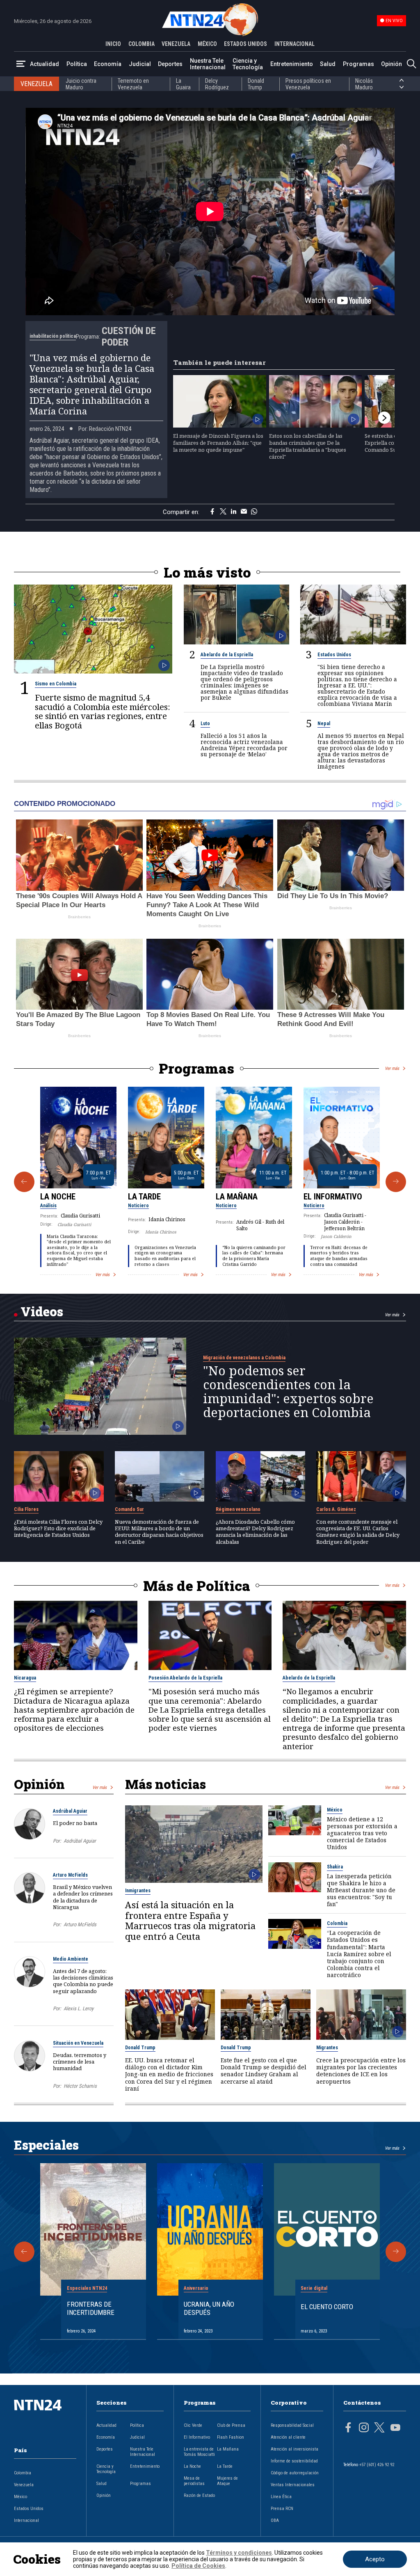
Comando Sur (129, 1509)
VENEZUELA (176, 44)
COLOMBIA (142, 44)
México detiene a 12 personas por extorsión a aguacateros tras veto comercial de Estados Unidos (362, 1833)
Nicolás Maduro (364, 84)
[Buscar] (411, 64)
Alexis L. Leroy (79, 2008)
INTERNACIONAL (294, 44)
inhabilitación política (53, 336)
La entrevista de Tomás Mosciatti (199, 2452)
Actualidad (45, 64)
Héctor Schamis (80, 2086)
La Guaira (183, 84)
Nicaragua (25, 1678)
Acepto (375, 2559)
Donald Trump (256, 84)
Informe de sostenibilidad (294, 2461)
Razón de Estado (199, 2495)
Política (77, 64)
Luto (205, 724)
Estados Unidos (334, 655)
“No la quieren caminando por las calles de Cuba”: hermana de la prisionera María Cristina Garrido (254, 1256)
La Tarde (144, 1197)
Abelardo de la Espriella (227, 655)
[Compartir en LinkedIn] (234, 512)
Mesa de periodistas (194, 2481)
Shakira (335, 1867)
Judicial (140, 64)
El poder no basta (75, 1823)
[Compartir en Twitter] (223, 512)
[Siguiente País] (402, 87)
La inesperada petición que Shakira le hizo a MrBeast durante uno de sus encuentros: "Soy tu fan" (361, 1890)
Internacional (26, 2520)
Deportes (170, 64)
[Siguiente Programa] (396, 1182)
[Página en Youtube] (395, 2428)
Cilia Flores (26, 1509)
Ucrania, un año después (209, 2308)
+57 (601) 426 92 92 (377, 2465)
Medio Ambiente (71, 1959)
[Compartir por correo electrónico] (244, 512)
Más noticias (165, 1784)
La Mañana (237, 1197)
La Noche (58, 1197)
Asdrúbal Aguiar (70, 1811)
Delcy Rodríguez (217, 84)
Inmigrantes (138, 1891)
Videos (42, 1311)
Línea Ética (281, 2497)
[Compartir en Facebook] (212, 512)
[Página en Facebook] (348, 2428)
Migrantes (327, 2048)
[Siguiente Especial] (396, 2252)
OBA (275, 2520)
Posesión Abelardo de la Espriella (185, 1678)
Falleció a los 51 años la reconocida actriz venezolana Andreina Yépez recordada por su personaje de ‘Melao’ (244, 745)
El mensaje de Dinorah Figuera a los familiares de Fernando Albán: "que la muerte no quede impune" (218, 443)
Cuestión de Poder (129, 337)
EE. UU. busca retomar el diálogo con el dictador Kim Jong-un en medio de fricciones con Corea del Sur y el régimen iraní (169, 2074)
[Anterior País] (402, 80)
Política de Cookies (198, 2566)
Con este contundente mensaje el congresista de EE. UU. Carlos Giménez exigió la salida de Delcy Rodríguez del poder (358, 1532)
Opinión (391, 64)
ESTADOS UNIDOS (245, 44)
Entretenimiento (292, 64)
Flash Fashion (231, 2437)
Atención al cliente (288, 2437)
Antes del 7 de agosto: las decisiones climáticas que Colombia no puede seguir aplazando (83, 1981)
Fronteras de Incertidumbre (91, 2308)
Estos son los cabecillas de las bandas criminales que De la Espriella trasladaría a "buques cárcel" (308, 446)
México (335, 1810)
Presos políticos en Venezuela (308, 84)
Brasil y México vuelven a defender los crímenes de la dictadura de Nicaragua (83, 1897)
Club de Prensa (231, 2425)
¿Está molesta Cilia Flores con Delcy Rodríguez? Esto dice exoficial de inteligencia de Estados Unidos (58, 1528)
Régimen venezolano (238, 1509)
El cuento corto (327, 2307)
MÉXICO (207, 44)
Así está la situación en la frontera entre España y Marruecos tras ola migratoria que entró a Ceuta (190, 1921)
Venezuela (24, 2485)
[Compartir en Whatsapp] (254, 512)
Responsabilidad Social (292, 2425)
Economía (108, 64)
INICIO (113, 44)
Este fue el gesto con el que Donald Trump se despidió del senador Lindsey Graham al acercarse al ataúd (264, 2071)
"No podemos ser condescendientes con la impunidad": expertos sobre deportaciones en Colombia (288, 1392)
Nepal (324, 724)
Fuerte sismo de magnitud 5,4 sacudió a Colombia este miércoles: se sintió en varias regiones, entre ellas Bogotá (103, 711)
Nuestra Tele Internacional (208, 64)
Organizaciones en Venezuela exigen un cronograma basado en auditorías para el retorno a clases (165, 1256)
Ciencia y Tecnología (248, 64)
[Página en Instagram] (364, 2428)
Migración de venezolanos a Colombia (244, 1358)
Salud (328, 64)
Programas (358, 64)
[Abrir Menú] (21, 64)
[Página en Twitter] (379, 2428)
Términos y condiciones (239, 2553)
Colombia (337, 1923)
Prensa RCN (282, 2509)
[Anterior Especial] (24, 2252)
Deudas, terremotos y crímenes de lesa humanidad (80, 2062)
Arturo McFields (70, 1875)
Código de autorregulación (295, 2473)
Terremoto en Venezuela (133, 84)
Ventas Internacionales (293, 2485)
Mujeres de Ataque (227, 2481)
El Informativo (333, 1197)
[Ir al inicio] (45, 2418)
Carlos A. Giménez (336, 1509)
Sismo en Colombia (56, 684)
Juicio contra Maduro (81, 84)
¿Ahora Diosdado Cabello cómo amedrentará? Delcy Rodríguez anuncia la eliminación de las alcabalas (255, 1532)
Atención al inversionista (294, 2449)
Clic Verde (193, 2425)
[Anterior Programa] (24, 1182)
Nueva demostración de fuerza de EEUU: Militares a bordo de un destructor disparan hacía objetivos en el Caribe (159, 1532)
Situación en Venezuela (78, 2043)
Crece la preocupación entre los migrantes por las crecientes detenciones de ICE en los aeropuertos (361, 2071)
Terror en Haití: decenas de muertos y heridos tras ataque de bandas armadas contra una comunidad (339, 1256)
